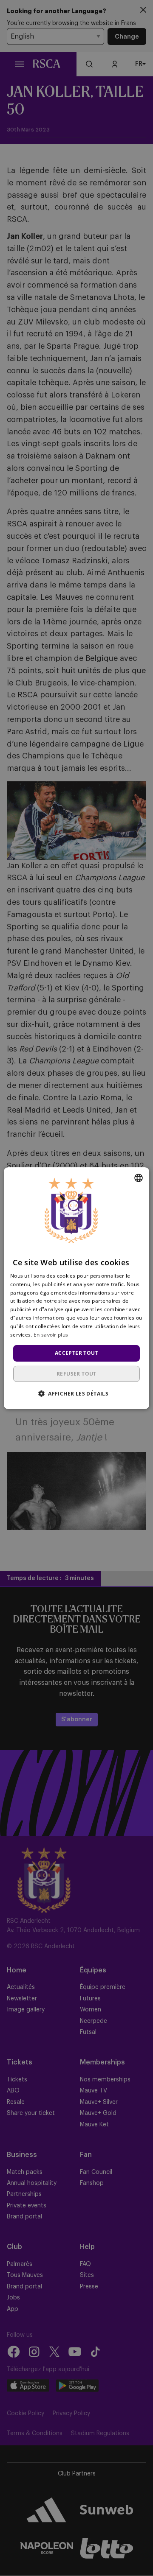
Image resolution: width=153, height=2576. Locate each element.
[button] (76, 1393)
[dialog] (76, 1288)
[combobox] (139, 1178)
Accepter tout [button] (76, 1353)
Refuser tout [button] (76, 1374)
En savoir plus (51, 1334)
